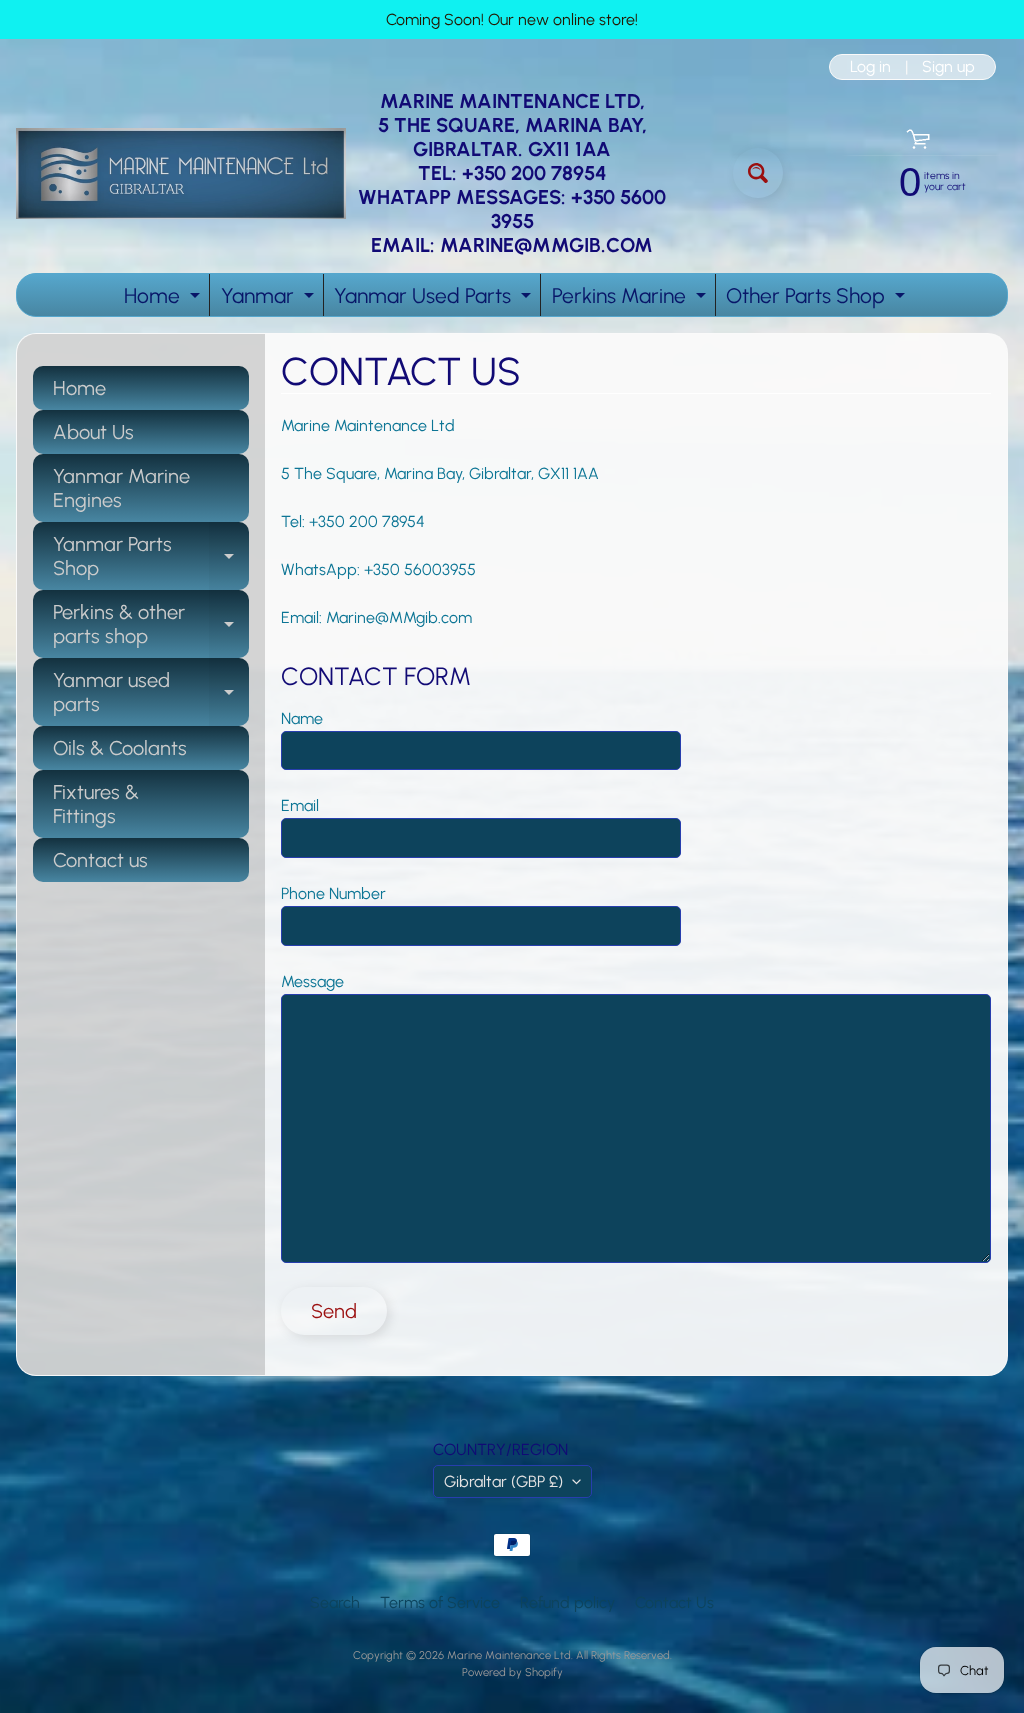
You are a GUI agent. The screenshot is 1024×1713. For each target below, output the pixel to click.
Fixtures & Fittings (96, 804)
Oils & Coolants (120, 748)
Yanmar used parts (151, 693)
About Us (93, 432)
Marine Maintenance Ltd (509, 1655)
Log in (870, 67)
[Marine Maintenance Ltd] (181, 173)
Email (300, 805)
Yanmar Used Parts (435, 299)
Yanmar (270, 299)
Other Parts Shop (818, 299)
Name (302, 718)
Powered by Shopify (512, 1672)
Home (164, 299)
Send (334, 1311)
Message (312, 981)
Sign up (948, 67)
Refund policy (567, 1602)
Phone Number (333, 893)
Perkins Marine (631, 299)
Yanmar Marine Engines (121, 488)
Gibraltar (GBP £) (503, 1481)
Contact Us (674, 1602)
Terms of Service (440, 1602)
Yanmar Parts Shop (151, 557)
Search (335, 1602)
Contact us (100, 860)
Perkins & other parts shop (151, 625)
